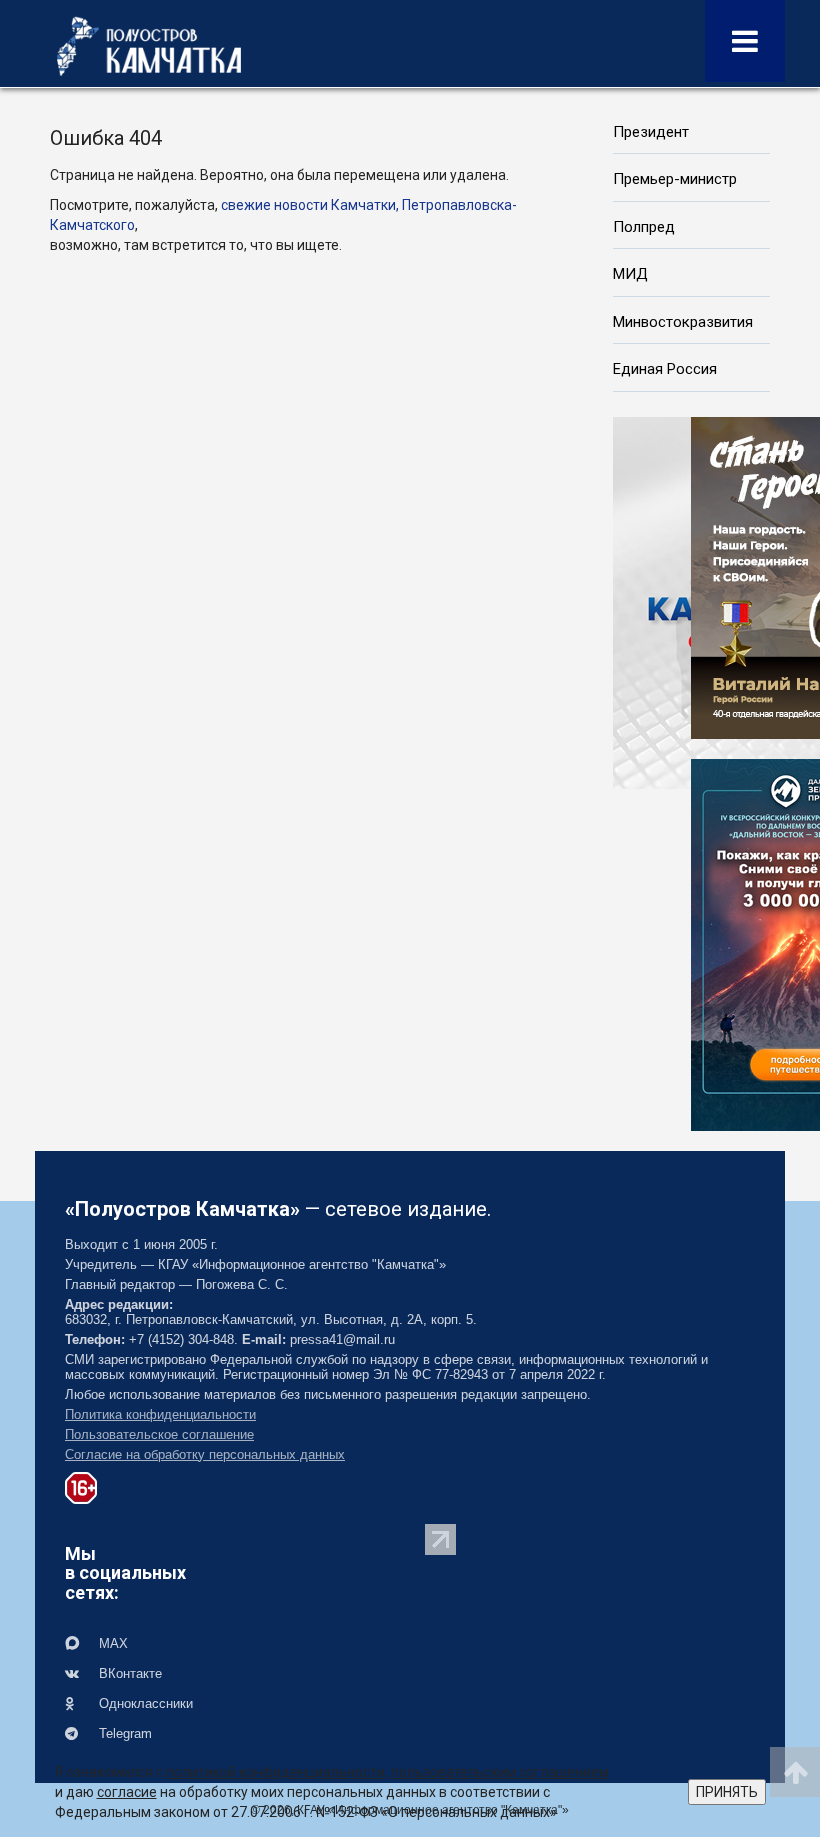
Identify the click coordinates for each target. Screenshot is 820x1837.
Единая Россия (665, 369)
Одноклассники (144, 1703)
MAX (111, 1643)
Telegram (123, 1733)
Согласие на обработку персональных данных (205, 1454)
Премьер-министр (675, 179)
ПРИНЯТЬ (727, 1792)
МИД (630, 274)
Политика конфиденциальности (160, 1414)
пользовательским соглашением (500, 1772)
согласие (127, 1792)
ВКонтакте (128, 1673)
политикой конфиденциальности (275, 1772)
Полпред (644, 227)
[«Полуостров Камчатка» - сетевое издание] (149, 46)
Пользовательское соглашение (159, 1434)
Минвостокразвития (683, 322)
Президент (651, 132)
